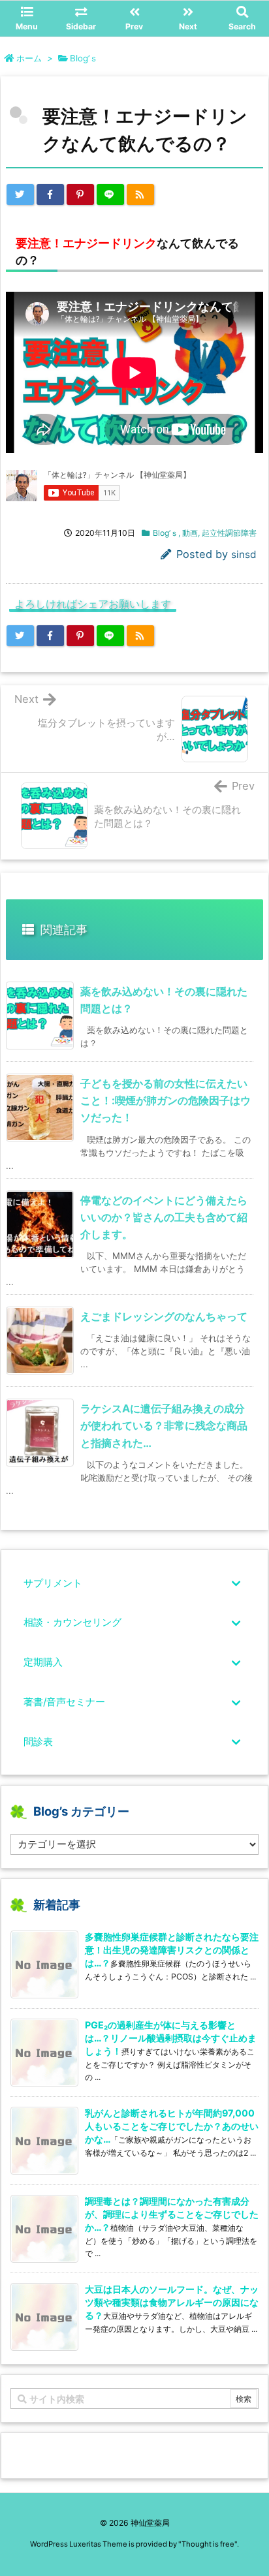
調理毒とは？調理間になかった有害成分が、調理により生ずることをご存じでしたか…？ (172, 2214)
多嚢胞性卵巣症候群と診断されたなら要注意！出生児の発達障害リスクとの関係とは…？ (172, 1950)
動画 (190, 533)
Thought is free (208, 2544)
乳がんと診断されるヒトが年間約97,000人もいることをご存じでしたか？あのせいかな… (172, 2126)
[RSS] (140, 194)
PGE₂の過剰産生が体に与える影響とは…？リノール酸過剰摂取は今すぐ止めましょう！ (171, 2038)
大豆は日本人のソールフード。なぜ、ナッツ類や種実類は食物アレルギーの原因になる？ (172, 2302)
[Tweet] (20, 194)
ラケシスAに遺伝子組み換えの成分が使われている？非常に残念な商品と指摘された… (164, 1425)
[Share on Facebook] (50, 194)
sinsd (244, 554)
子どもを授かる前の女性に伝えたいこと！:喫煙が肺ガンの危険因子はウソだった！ (166, 1100)
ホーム (29, 58)
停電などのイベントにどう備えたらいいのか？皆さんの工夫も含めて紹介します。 (164, 1217)
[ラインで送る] (110, 194)
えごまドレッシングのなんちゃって (164, 1316)
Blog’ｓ (84, 58)
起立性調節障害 (229, 533)
